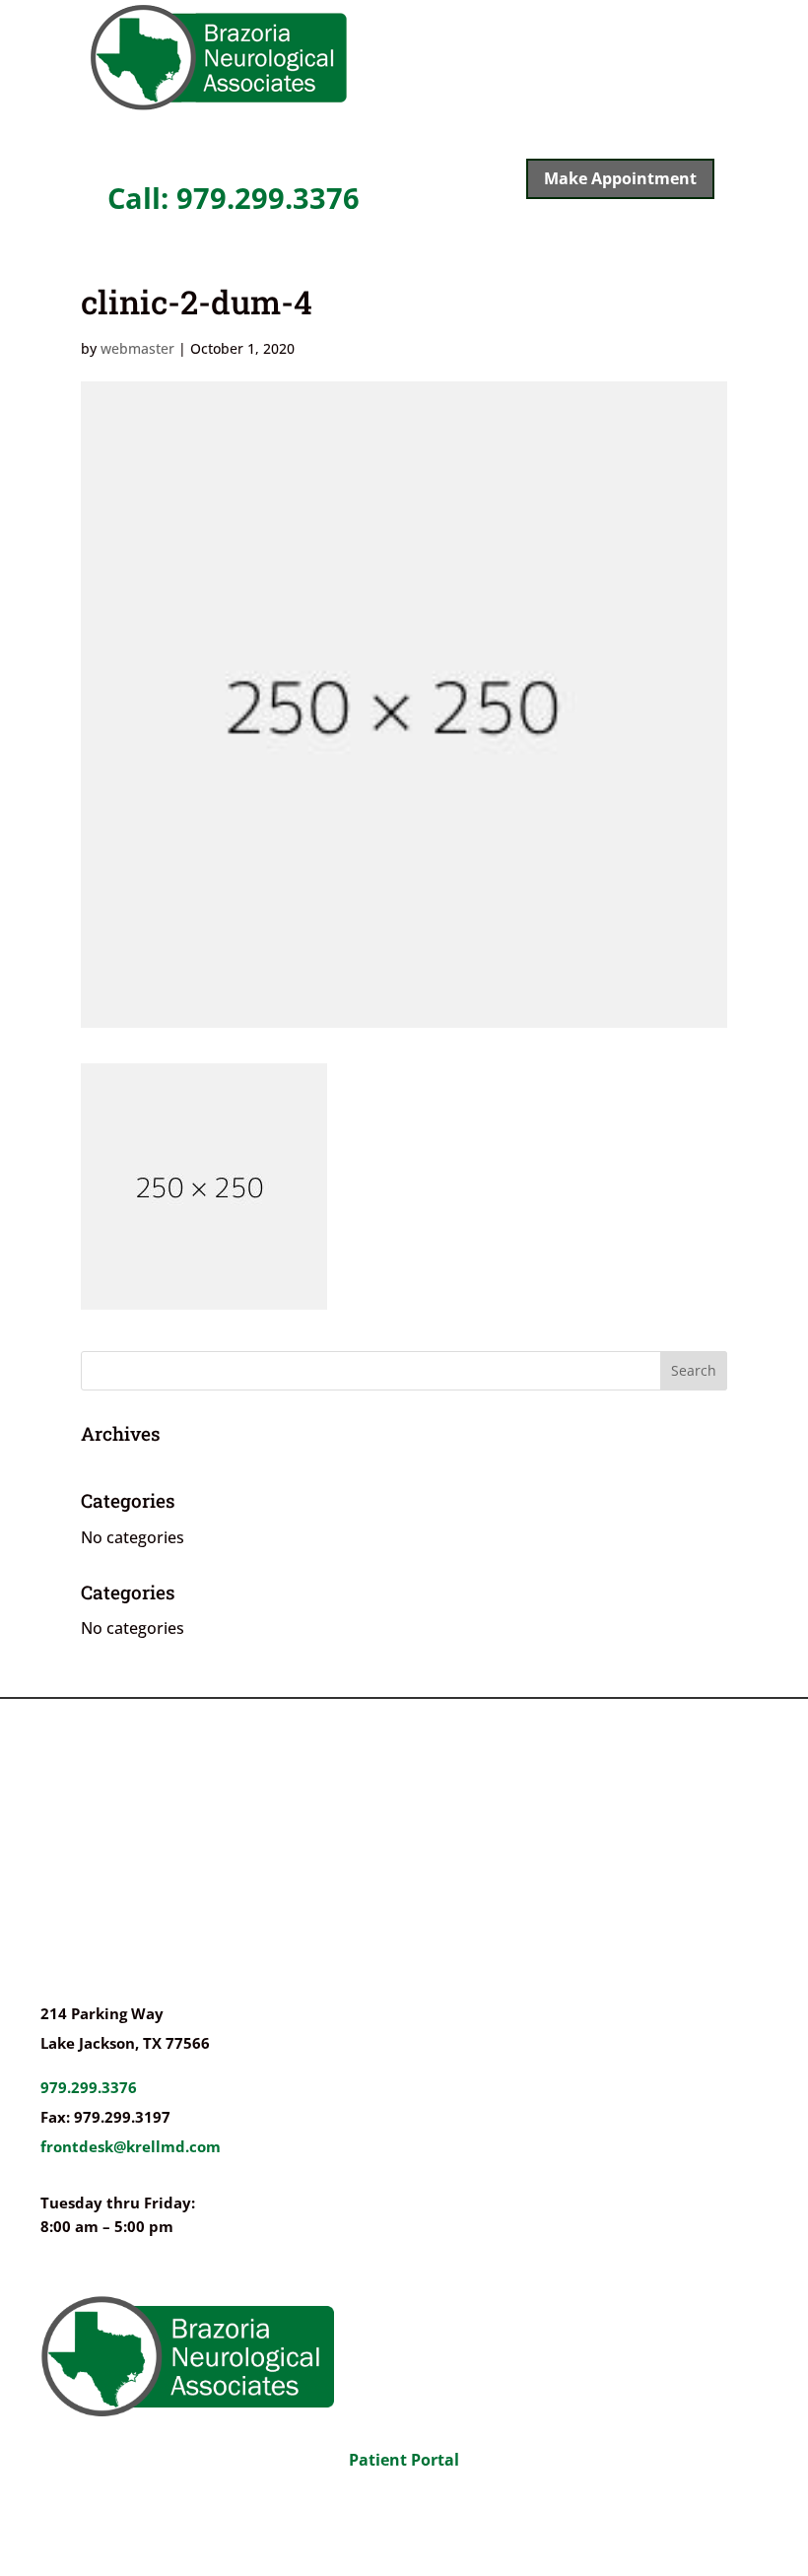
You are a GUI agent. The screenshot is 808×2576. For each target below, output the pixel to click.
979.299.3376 (89, 2087)
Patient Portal (404, 2460)
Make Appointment (620, 178)
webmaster (137, 348)
